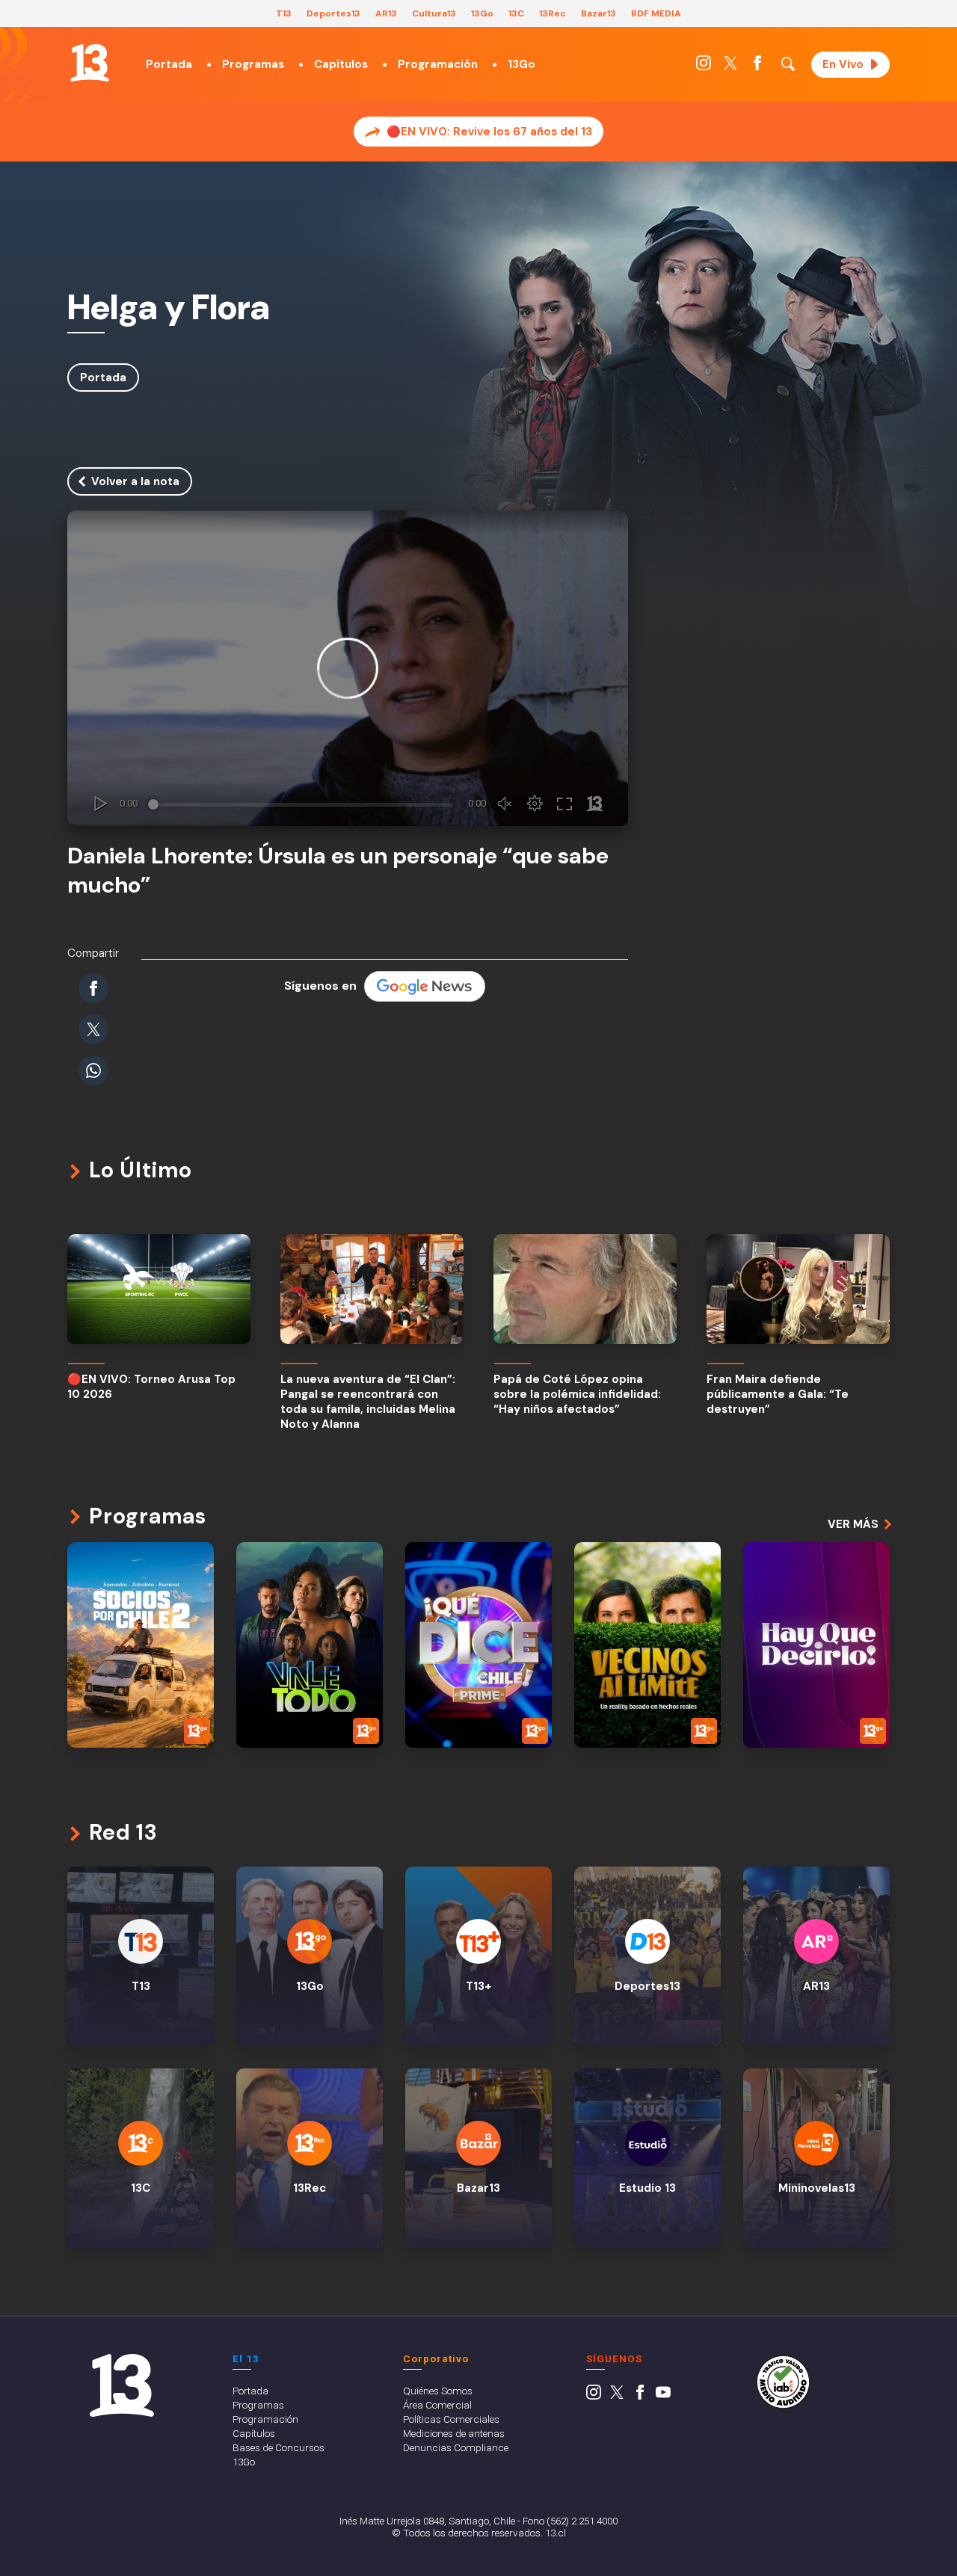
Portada (169, 64)
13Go (482, 13)
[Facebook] (757, 67)
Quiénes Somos (438, 2391)
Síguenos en (320, 986)
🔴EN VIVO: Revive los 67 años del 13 (489, 132)
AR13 (386, 13)
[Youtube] (663, 2396)
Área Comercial (437, 2405)
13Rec (553, 13)
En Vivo (843, 64)
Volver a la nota (135, 481)
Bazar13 (598, 13)
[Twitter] (730, 67)
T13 (284, 13)
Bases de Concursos (279, 2447)
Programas (253, 64)
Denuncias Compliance (456, 2447)
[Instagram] (704, 67)
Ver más (853, 1524)
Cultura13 (434, 13)
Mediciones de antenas (454, 2433)
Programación (438, 64)
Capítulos (341, 64)
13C (516, 13)
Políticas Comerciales (451, 2419)
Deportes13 (333, 13)
